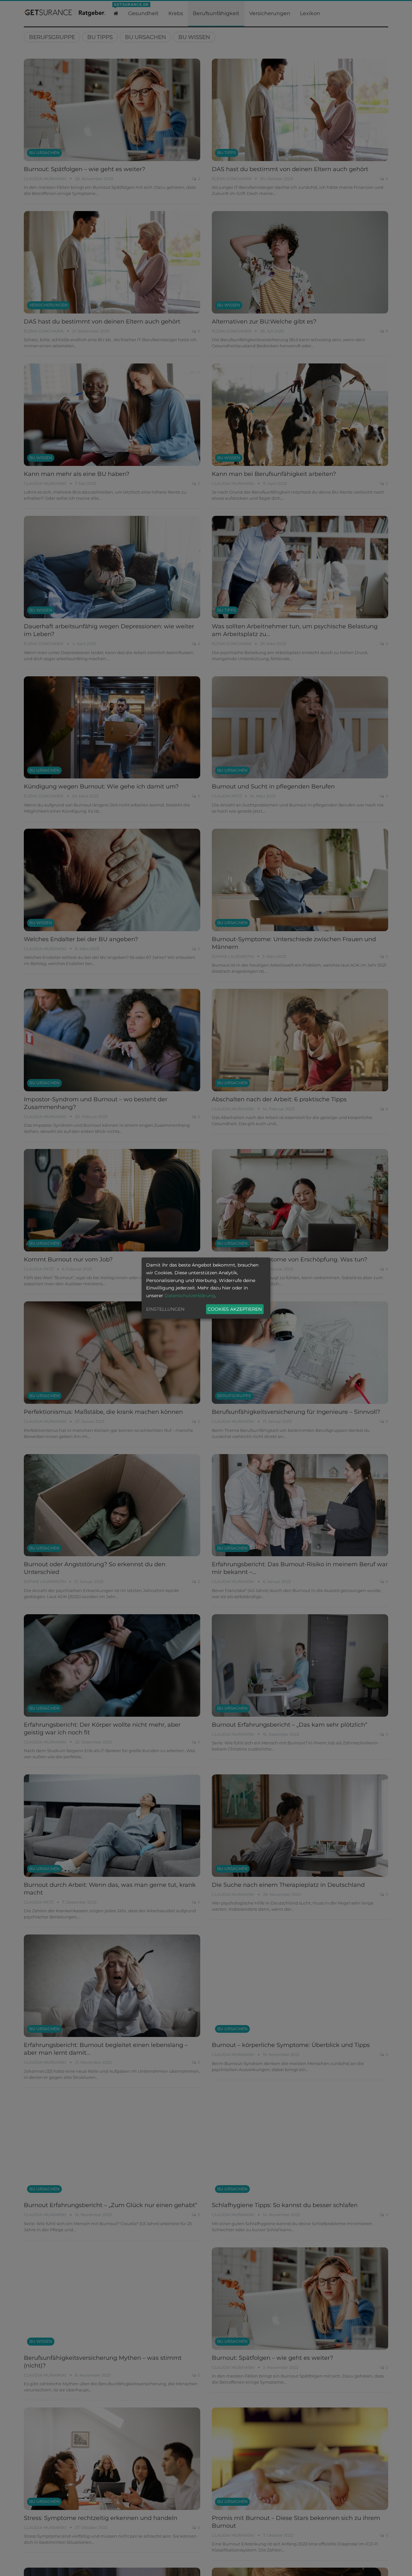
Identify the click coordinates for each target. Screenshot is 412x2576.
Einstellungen (165, 1309)
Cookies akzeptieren (235, 1309)
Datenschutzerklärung (190, 1296)
